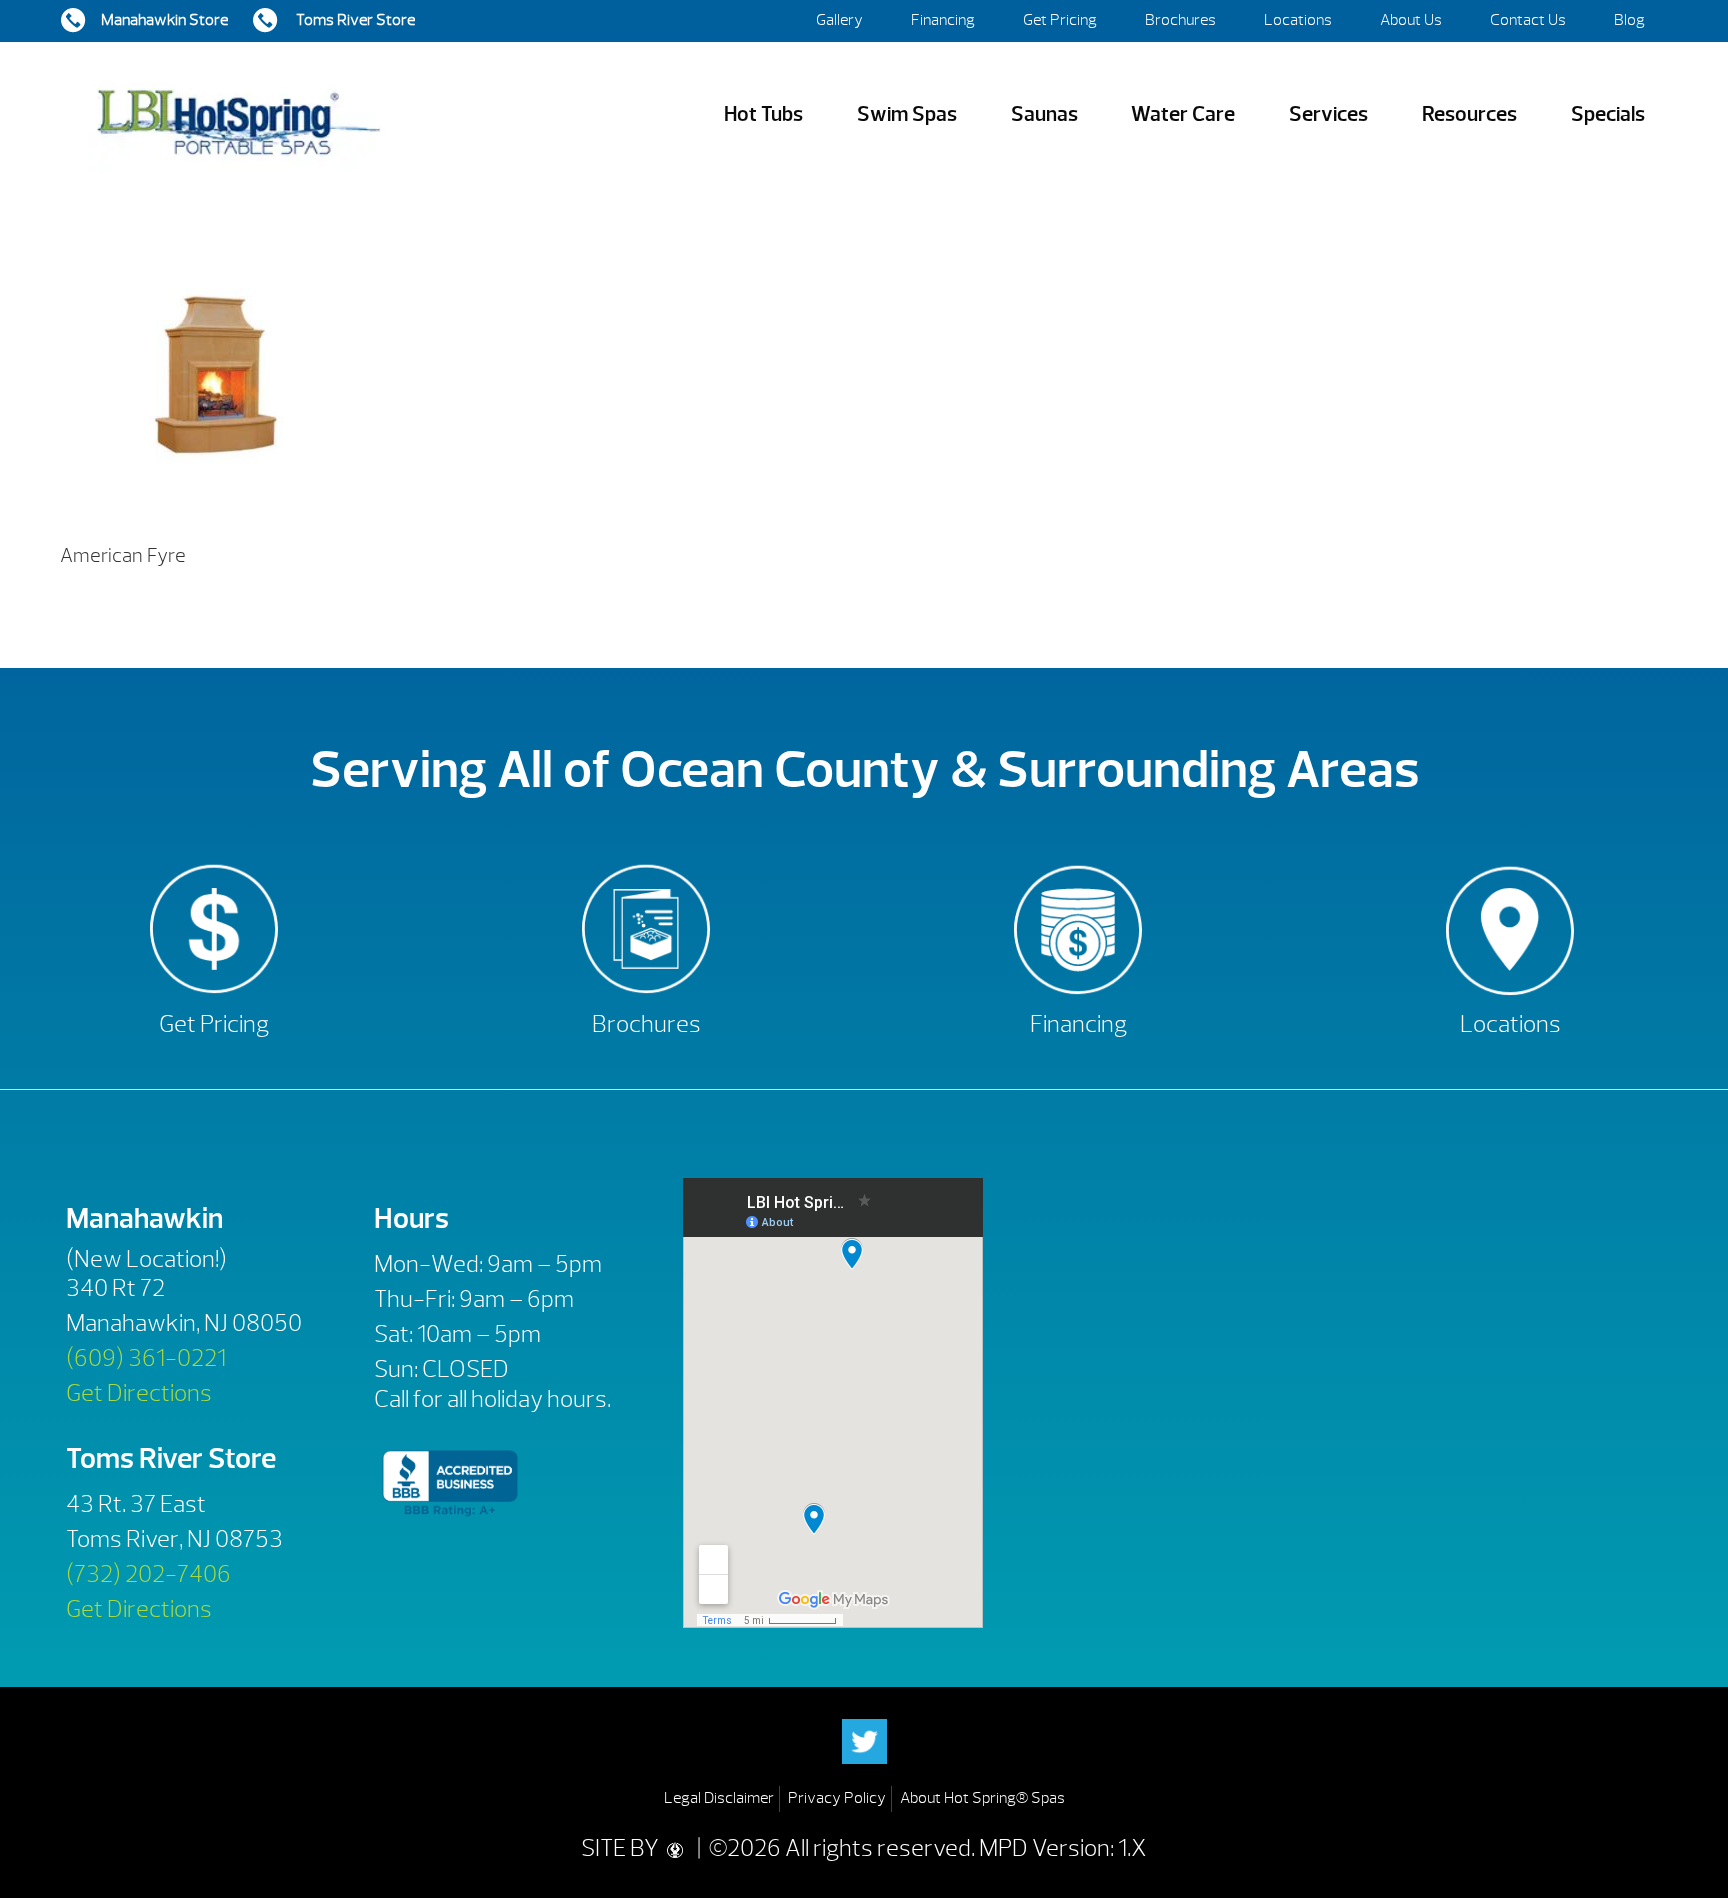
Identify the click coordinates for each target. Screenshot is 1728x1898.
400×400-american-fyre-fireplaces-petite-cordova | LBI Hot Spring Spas (238, 114)
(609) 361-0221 (146, 1358)
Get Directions (139, 1393)
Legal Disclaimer (719, 1798)
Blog (1629, 20)
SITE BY (622, 1848)
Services (1328, 114)
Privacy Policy (837, 1798)
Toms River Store (354, 20)
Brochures (1180, 20)
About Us (1411, 20)
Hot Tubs (763, 114)
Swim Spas (907, 114)
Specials (1608, 114)
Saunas (1044, 114)
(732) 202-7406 (148, 1574)
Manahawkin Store (164, 20)
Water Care (1183, 114)
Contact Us (1528, 20)
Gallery (839, 20)
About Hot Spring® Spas (982, 1798)
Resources (1469, 114)
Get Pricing (1060, 20)
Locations (1298, 20)
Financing (943, 20)
